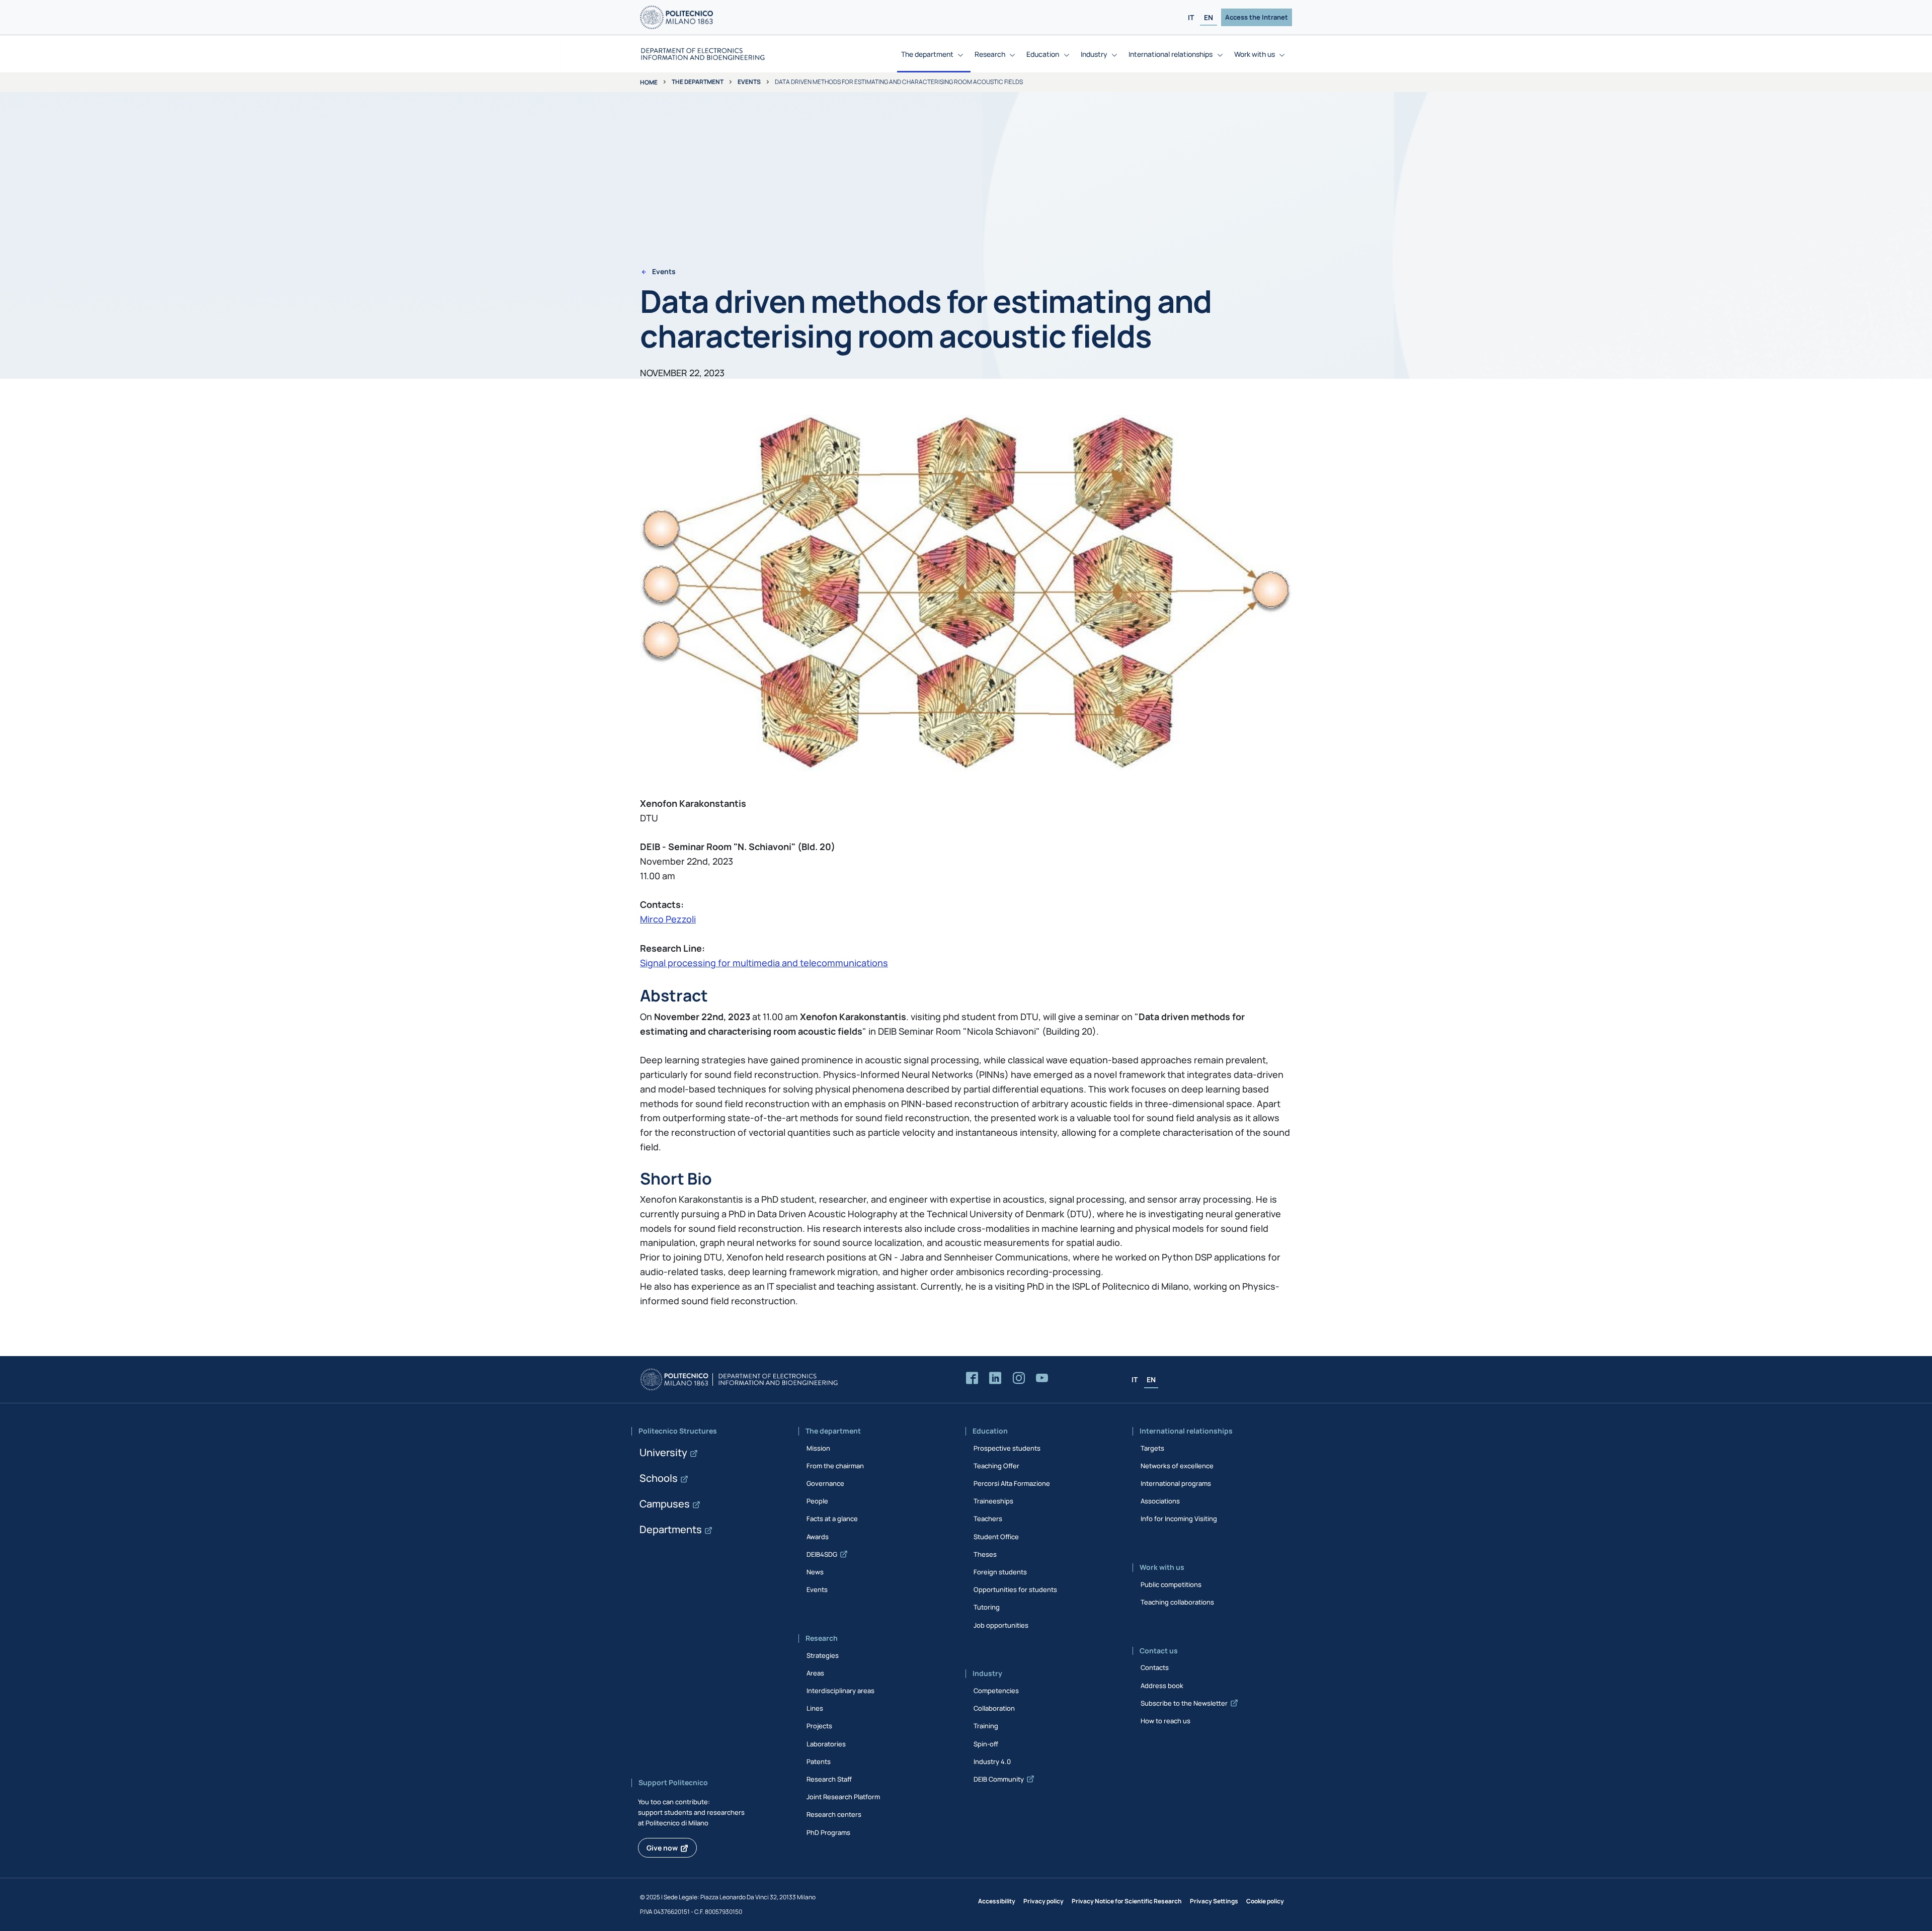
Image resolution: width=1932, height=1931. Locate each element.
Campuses (665, 1504)
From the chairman (835, 1466)
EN (1209, 17)
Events (749, 82)
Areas (815, 1673)
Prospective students (1007, 1448)
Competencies (996, 1691)
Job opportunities (1001, 1625)
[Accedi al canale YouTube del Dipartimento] (1042, 1378)
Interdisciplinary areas (840, 1691)
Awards (818, 1537)
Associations (1160, 1501)
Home (649, 82)
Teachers (988, 1519)
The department (698, 82)
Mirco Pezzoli (668, 919)
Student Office (996, 1537)
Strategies (823, 1655)
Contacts (1155, 1667)
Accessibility (997, 1901)
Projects (819, 1726)
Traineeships (993, 1501)
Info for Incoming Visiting (1179, 1519)
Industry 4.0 (992, 1761)
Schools (659, 1478)
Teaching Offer (996, 1466)
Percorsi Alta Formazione (1012, 1483)
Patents (819, 1761)
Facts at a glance (832, 1519)
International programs (1176, 1483)
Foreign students (1000, 1572)
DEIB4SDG (822, 1554)
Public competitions (1171, 1584)
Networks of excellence (1177, 1466)
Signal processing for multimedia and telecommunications (764, 963)
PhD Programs (828, 1832)
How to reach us (1165, 1721)
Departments (671, 1529)
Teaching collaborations (1177, 1602)
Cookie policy (1265, 1901)
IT (1191, 17)
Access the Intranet (1257, 17)
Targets (1152, 1448)
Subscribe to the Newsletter (1184, 1703)
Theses (985, 1554)
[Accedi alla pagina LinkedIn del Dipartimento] (995, 1378)
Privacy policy (1043, 1901)
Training (986, 1726)
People (817, 1501)
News (815, 1572)
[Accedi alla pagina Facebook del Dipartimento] (972, 1378)
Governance (825, 1483)
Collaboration (994, 1708)
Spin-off (986, 1744)
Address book (1162, 1686)
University (663, 1452)
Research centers (834, 1814)
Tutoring (987, 1607)
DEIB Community (999, 1779)
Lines (815, 1708)
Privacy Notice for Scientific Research (1127, 1901)
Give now (662, 1848)
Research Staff (829, 1779)
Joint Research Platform (843, 1797)
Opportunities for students (1015, 1589)
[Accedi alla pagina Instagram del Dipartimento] (1019, 1378)
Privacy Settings (1214, 1901)
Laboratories (826, 1744)
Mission (818, 1448)
